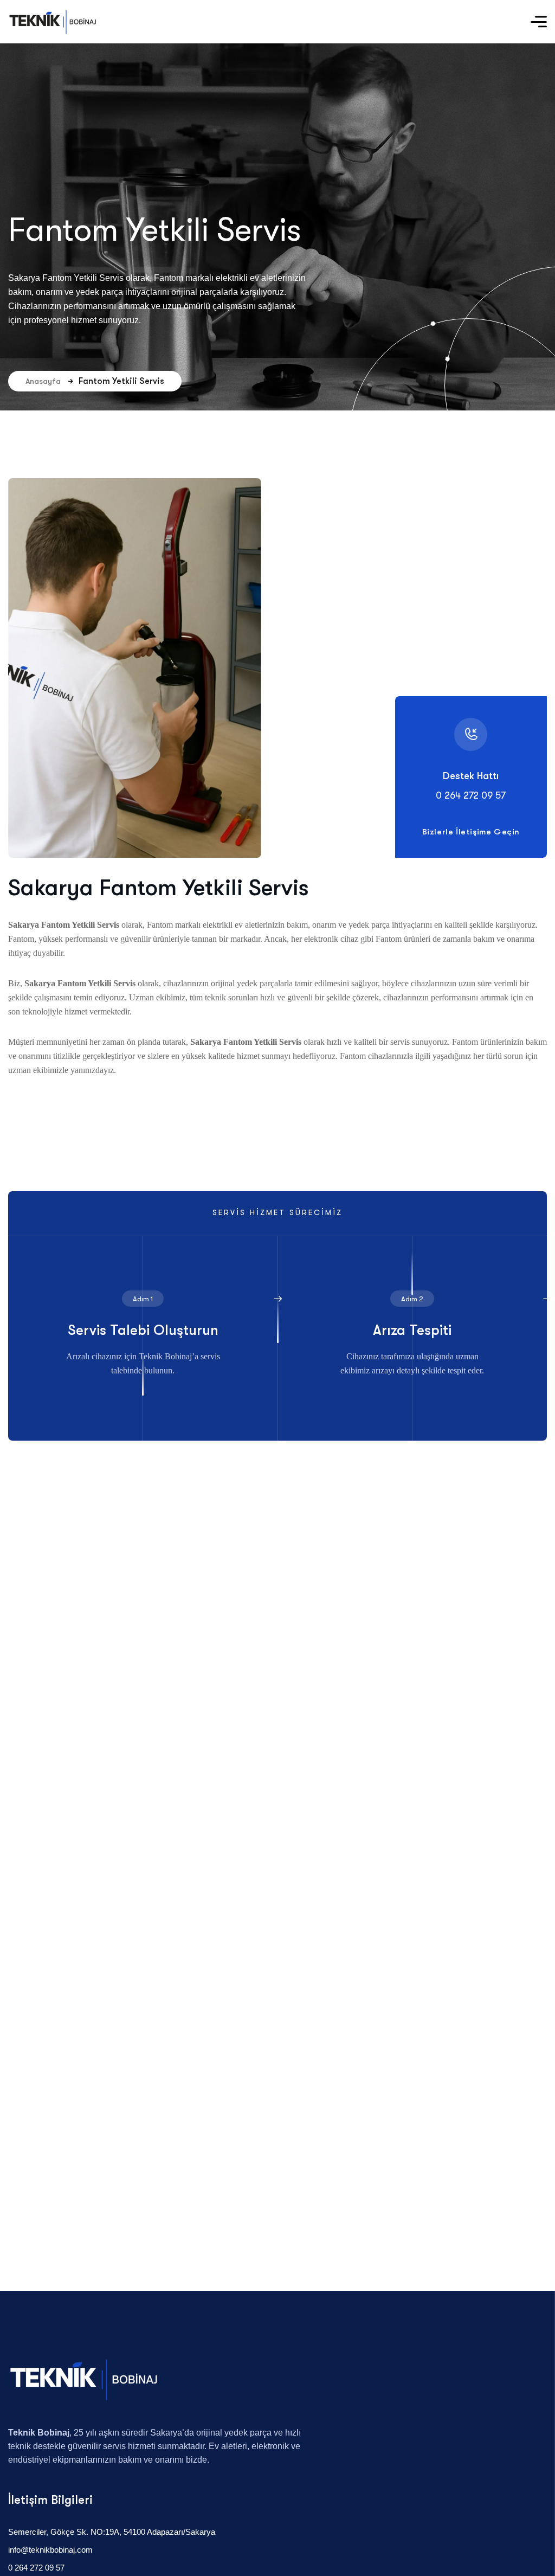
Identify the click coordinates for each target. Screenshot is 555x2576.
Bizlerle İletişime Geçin (471, 832)
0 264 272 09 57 (36, 2568)
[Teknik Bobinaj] (53, 22)
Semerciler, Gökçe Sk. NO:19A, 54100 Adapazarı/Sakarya (112, 2532)
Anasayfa (43, 381)
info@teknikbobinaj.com (50, 2550)
